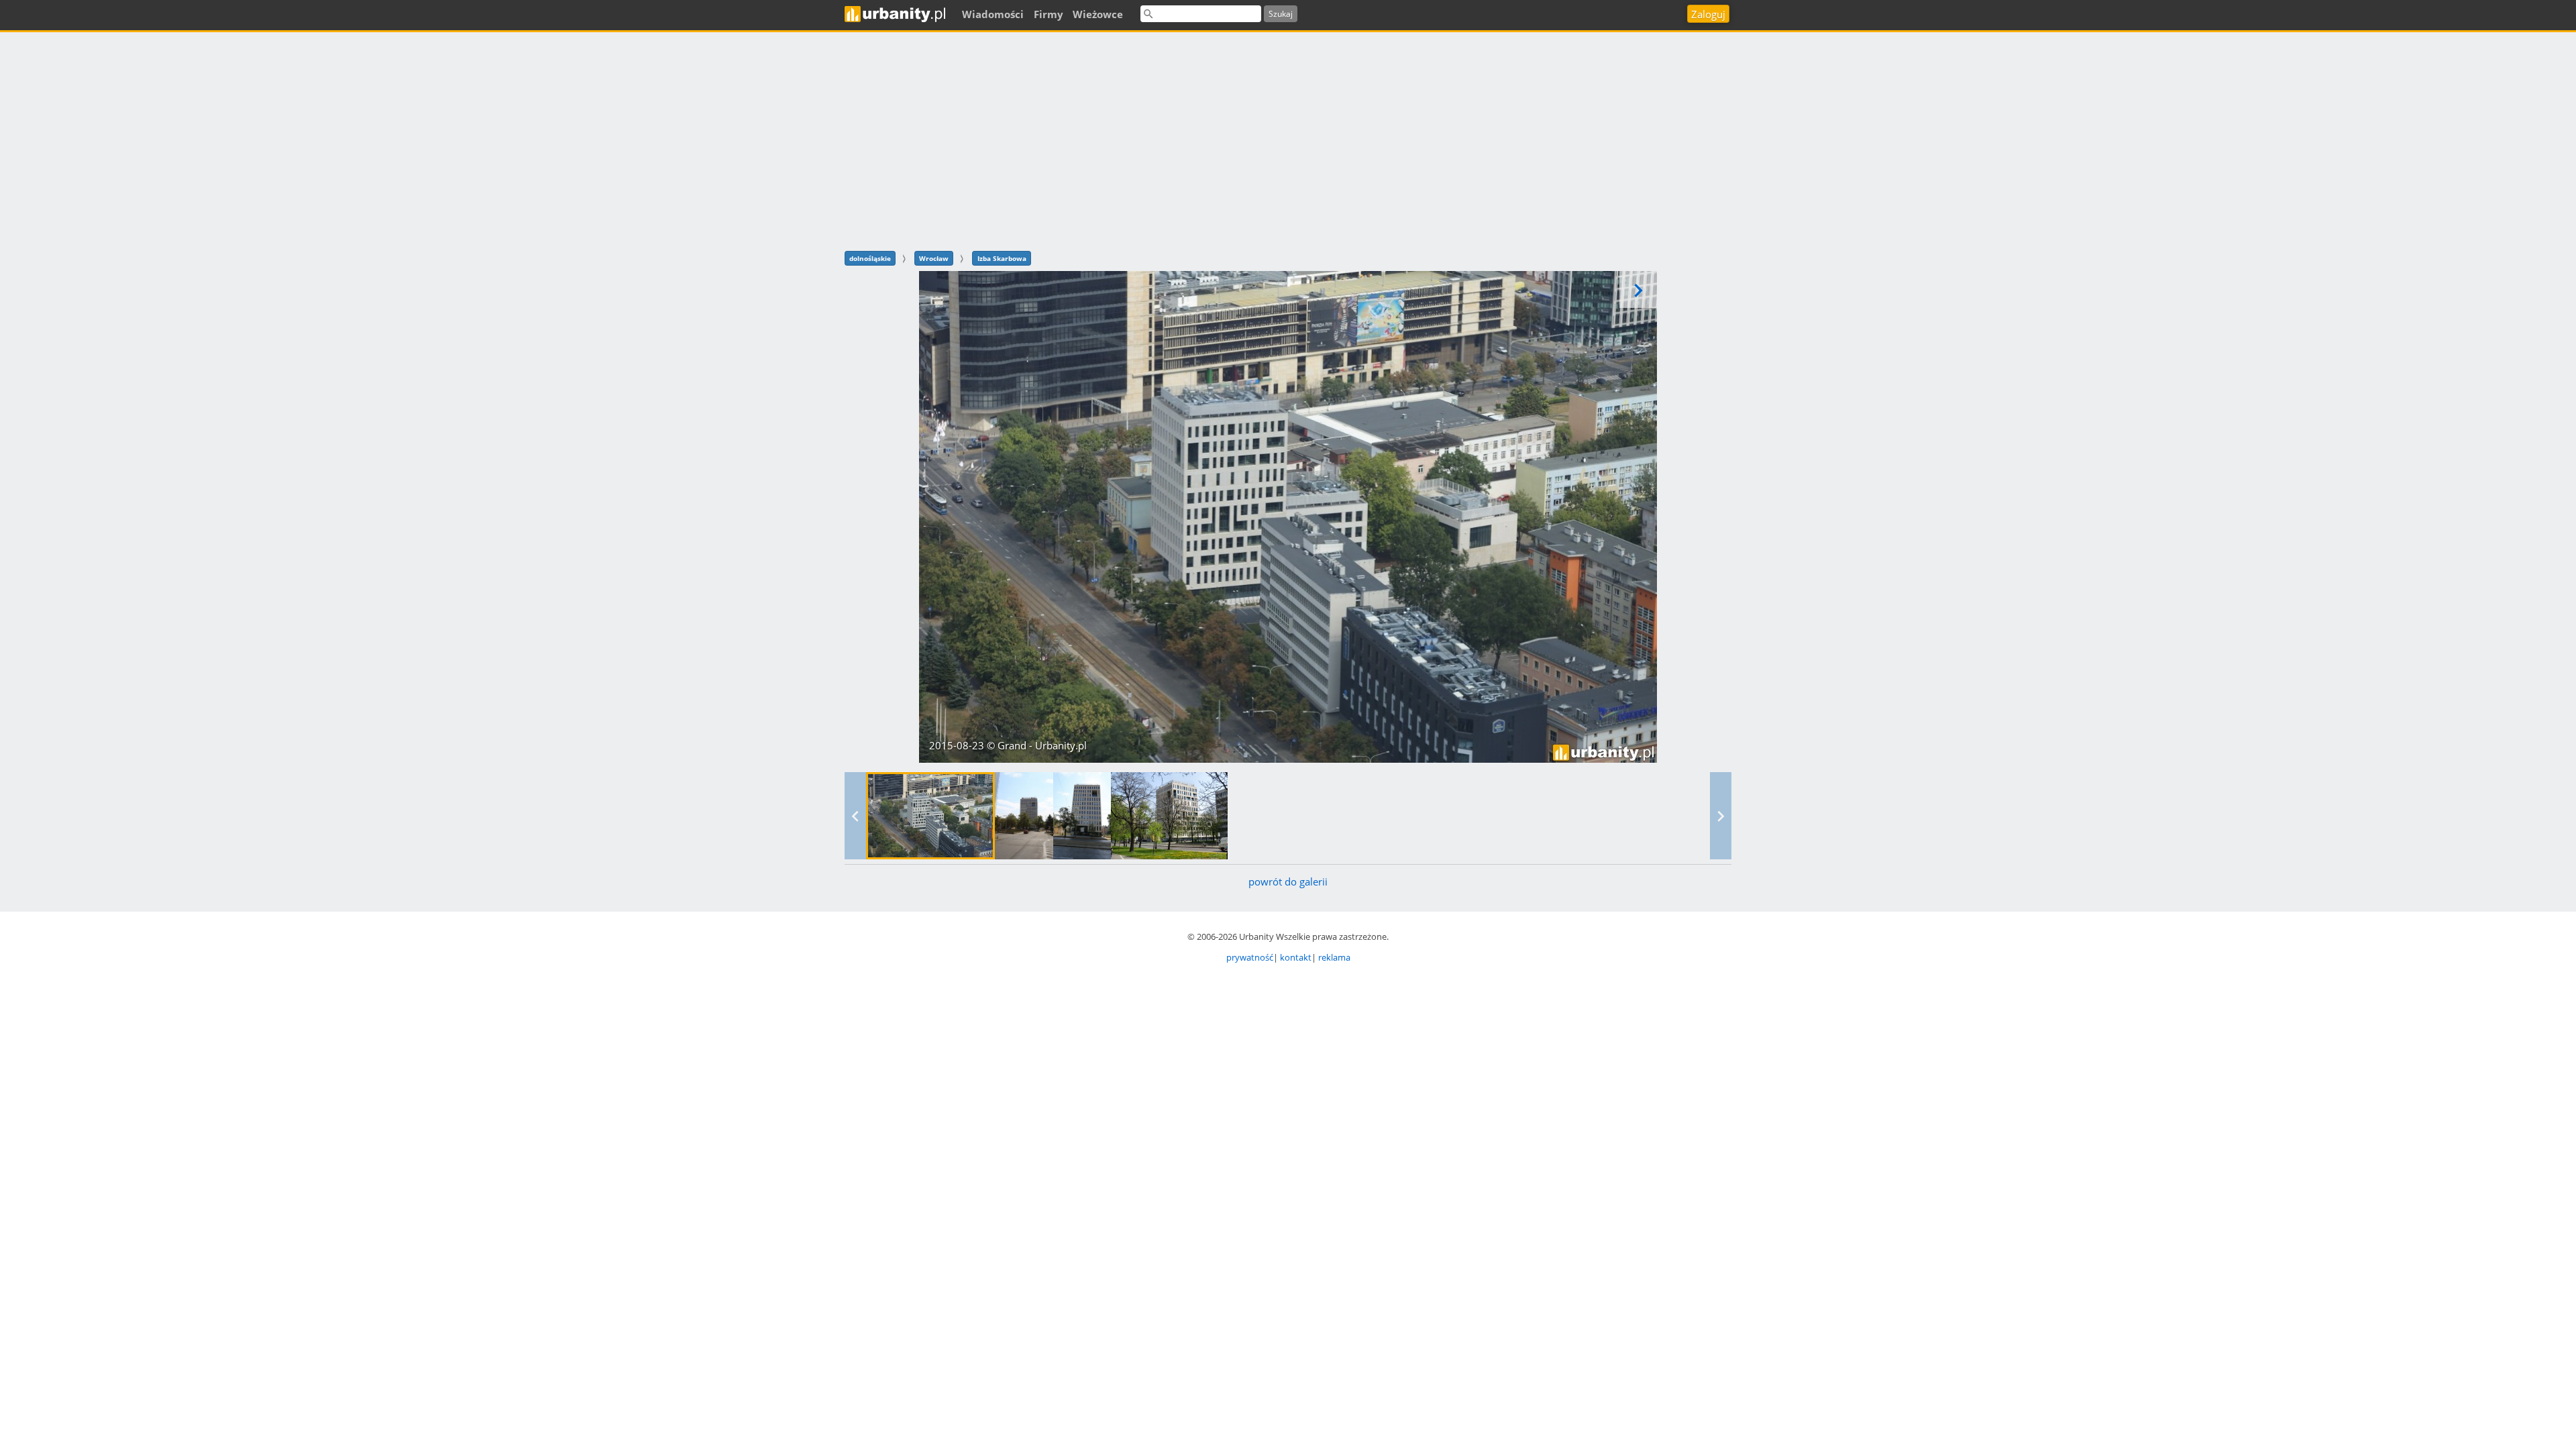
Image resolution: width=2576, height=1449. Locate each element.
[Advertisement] (1288, 140)
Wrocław (934, 258)
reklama (1334, 957)
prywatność (1250, 957)
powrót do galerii (1288, 881)
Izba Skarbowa (1002, 258)
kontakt (1296, 957)
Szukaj (1281, 14)
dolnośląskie (870, 258)
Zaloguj (1708, 14)
